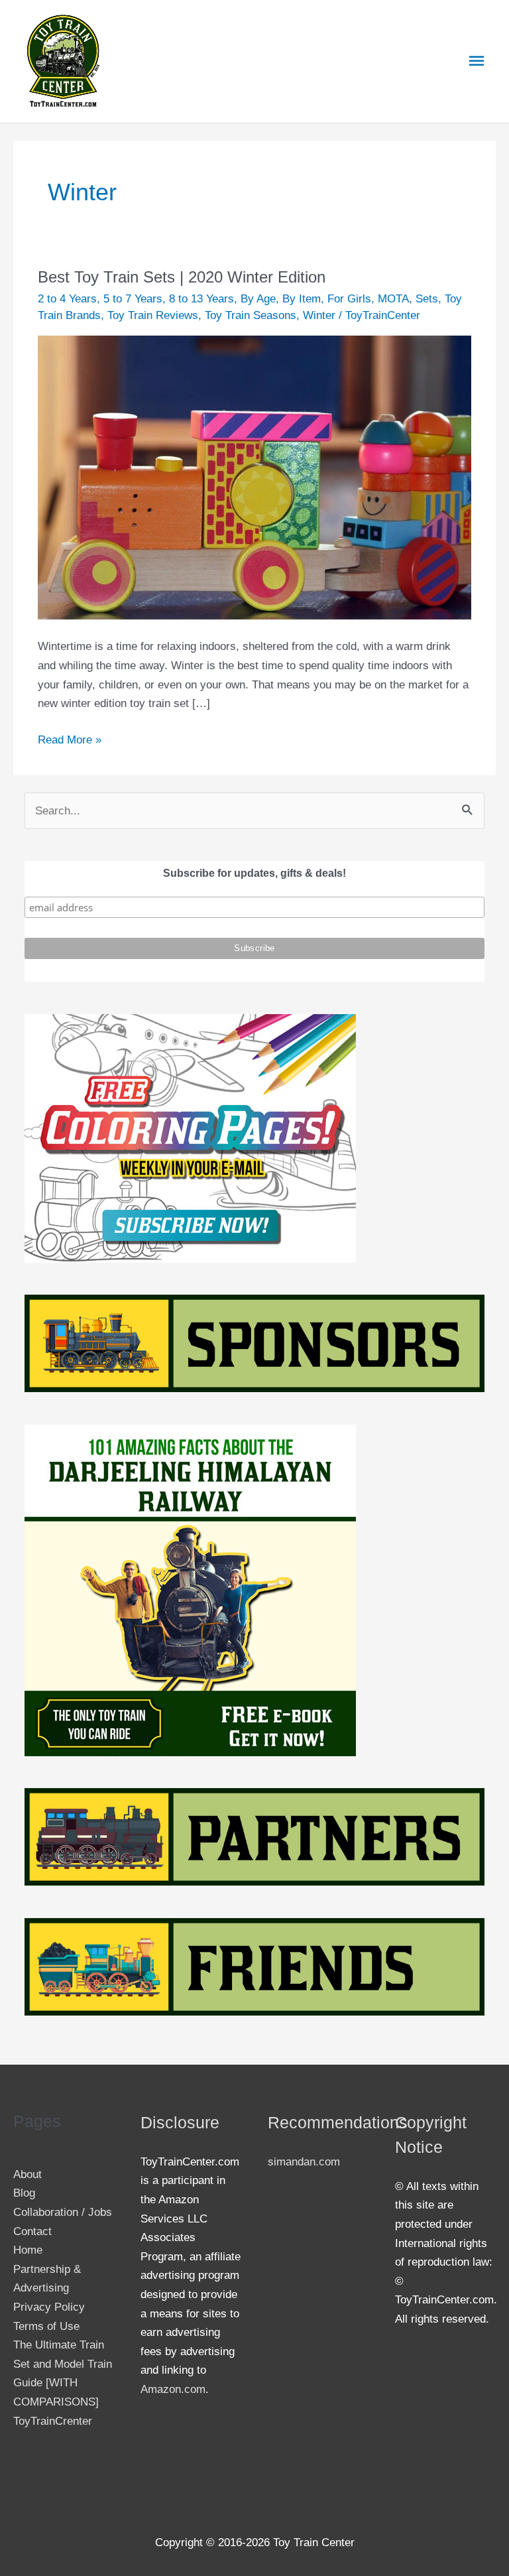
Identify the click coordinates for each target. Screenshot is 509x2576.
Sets (427, 298)
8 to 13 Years (201, 298)
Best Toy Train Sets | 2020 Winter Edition (182, 277)
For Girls (349, 298)
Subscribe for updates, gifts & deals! (254, 873)
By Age (258, 298)
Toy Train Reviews (153, 315)
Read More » (70, 738)
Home (28, 2250)
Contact (32, 2231)
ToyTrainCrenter (53, 2421)
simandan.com (304, 2161)
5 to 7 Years (133, 298)
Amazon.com (173, 2389)
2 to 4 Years (67, 298)
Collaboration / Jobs (63, 2212)
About (28, 2174)
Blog (24, 2193)
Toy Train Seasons (251, 315)
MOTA (393, 298)
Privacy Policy (49, 2307)
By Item (302, 298)
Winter (319, 315)
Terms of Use (46, 2326)
